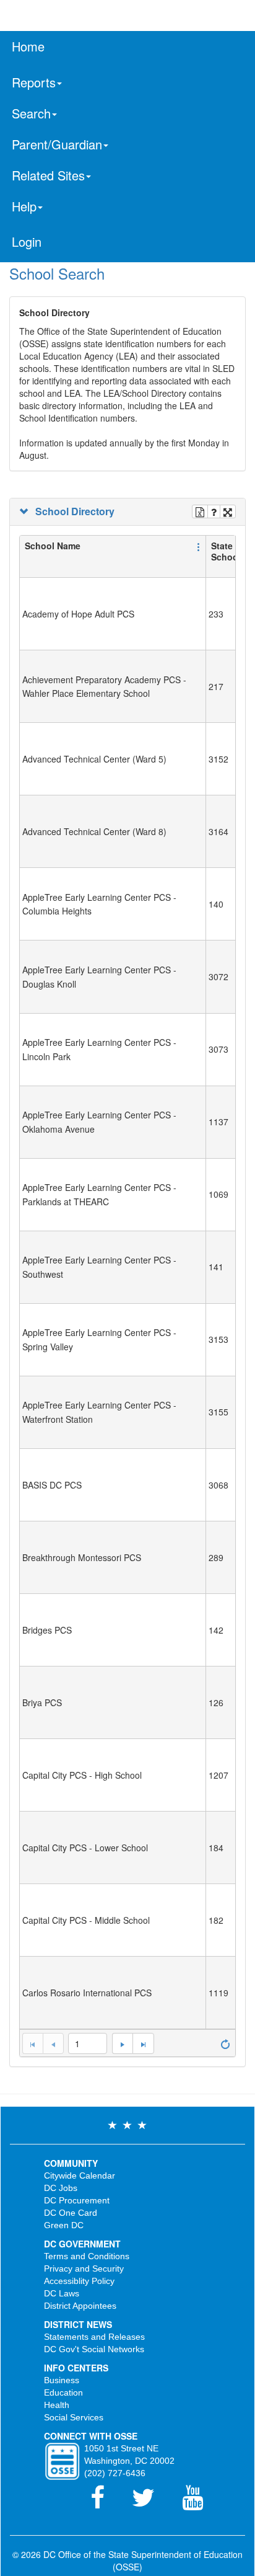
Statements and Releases (94, 2337)
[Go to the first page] (32, 2043)
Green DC (64, 2225)
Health (57, 2405)
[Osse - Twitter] (151, 2503)
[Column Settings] (199, 546)
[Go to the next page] (122, 2043)
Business (62, 2380)
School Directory (72, 511)
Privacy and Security (84, 2268)
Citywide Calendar (80, 2175)
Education (63, 2392)
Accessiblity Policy (79, 2281)
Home (28, 46)
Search (31, 113)
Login (27, 241)
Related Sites (48, 175)
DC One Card (71, 2213)
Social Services (74, 2417)
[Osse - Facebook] (105, 2503)
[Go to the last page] (143, 2043)
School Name (53, 546)
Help (24, 206)
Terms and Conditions (87, 2256)
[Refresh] (225, 2043)
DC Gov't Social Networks (94, 2349)
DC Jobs (61, 2188)
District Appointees (80, 2306)
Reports (34, 82)
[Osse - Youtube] (199, 2503)
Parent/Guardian (57, 144)
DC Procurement (77, 2200)
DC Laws (62, 2293)
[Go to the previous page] (53, 2043)
